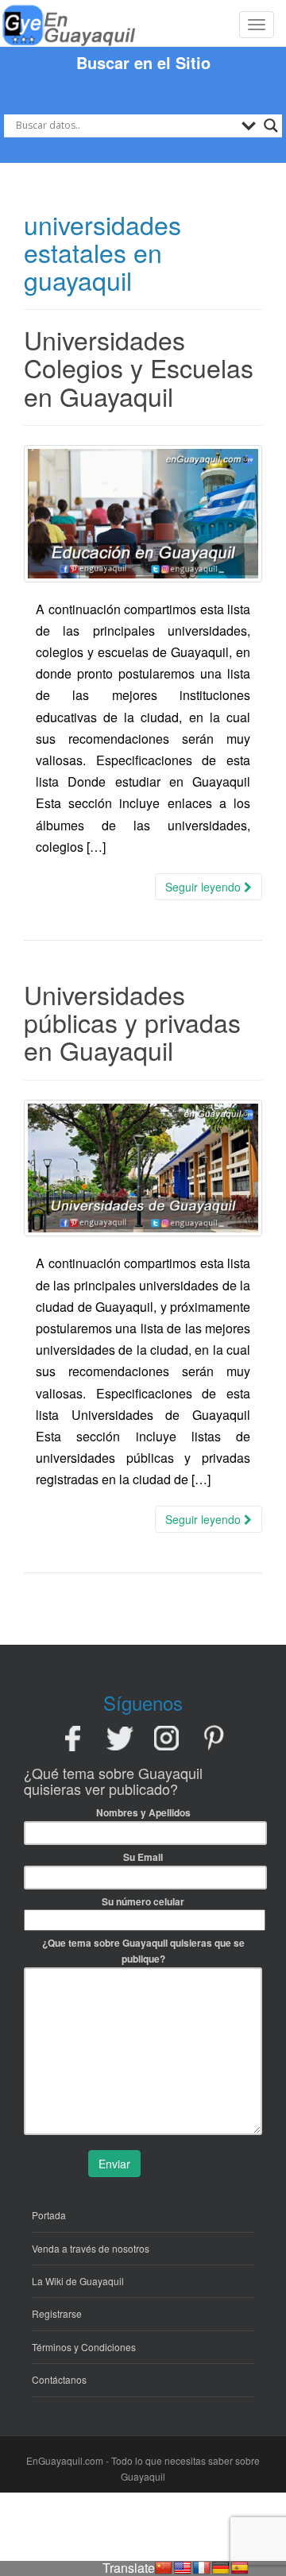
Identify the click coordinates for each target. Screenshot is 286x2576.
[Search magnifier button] (271, 126)
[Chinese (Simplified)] (164, 2568)
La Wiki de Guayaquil (78, 2281)
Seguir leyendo (205, 887)
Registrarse (57, 2313)
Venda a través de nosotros (91, 2248)
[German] (221, 2568)
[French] (202, 2568)
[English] (183, 2568)
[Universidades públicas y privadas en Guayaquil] (143, 1168)
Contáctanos (59, 2379)
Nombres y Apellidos (143, 1812)
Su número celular (143, 1901)
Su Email (143, 1857)
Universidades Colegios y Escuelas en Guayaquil (139, 367)
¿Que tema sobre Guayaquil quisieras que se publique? (143, 1951)
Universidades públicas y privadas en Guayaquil (132, 1022)
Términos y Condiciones (84, 2347)
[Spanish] (240, 2568)
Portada (49, 2215)
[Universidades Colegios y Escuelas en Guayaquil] (143, 514)
